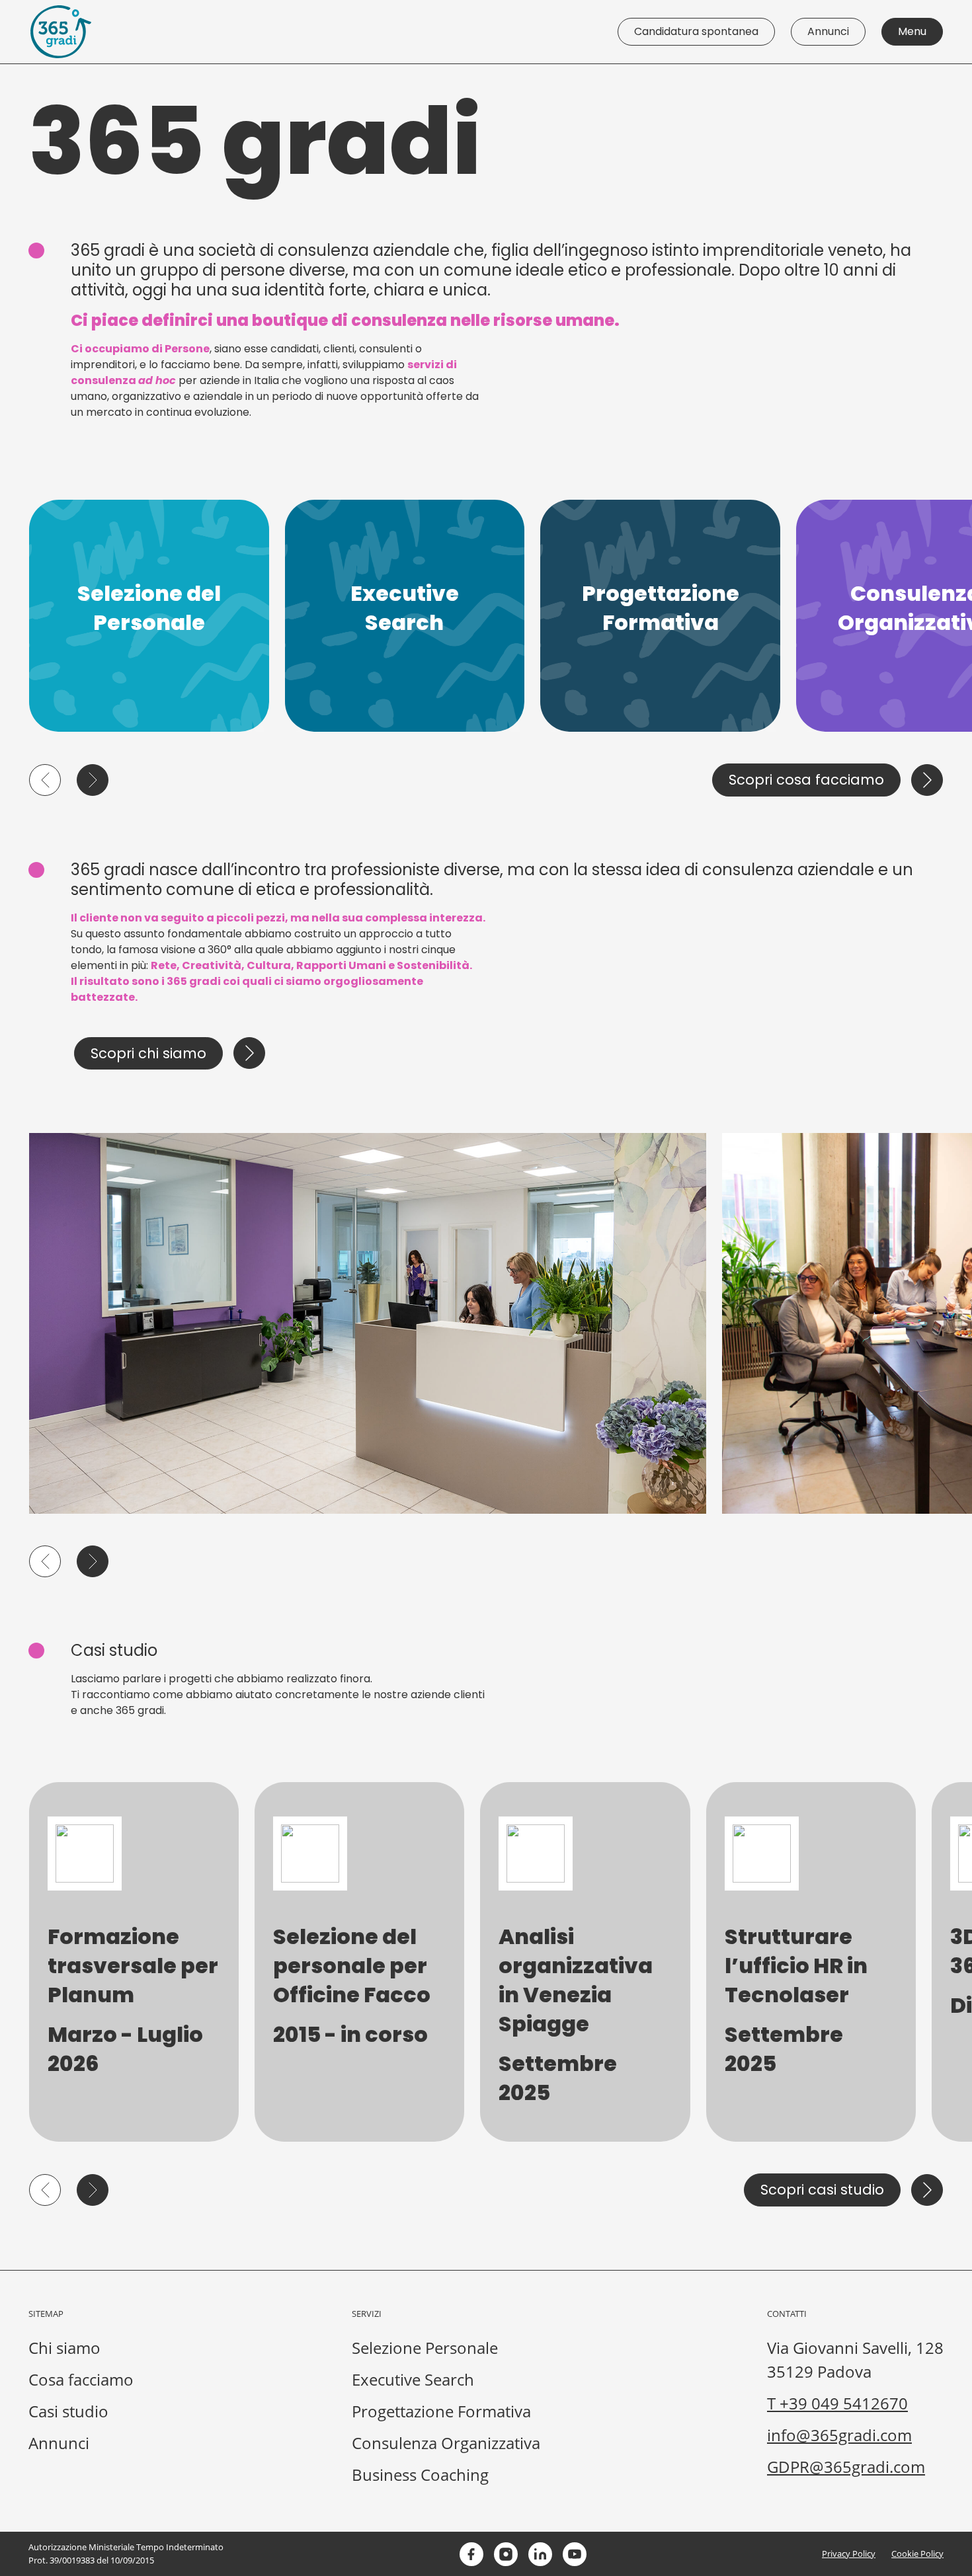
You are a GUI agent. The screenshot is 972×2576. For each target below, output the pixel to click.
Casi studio (68, 2411)
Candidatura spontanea (696, 31)
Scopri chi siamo (148, 1053)
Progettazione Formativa (441, 2411)
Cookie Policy (917, 2554)
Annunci (828, 31)
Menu (912, 31)
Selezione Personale (425, 2348)
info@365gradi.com (839, 2435)
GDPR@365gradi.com (846, 2467)
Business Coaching (420, 2475)
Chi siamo (64, 2348)
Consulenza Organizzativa (446, 2443)
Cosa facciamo (81, 2379)
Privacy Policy (849, 2554)
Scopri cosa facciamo (806, 780)
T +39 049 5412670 (837, 2403)
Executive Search (413, 2379)
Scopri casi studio (822, 2190)
